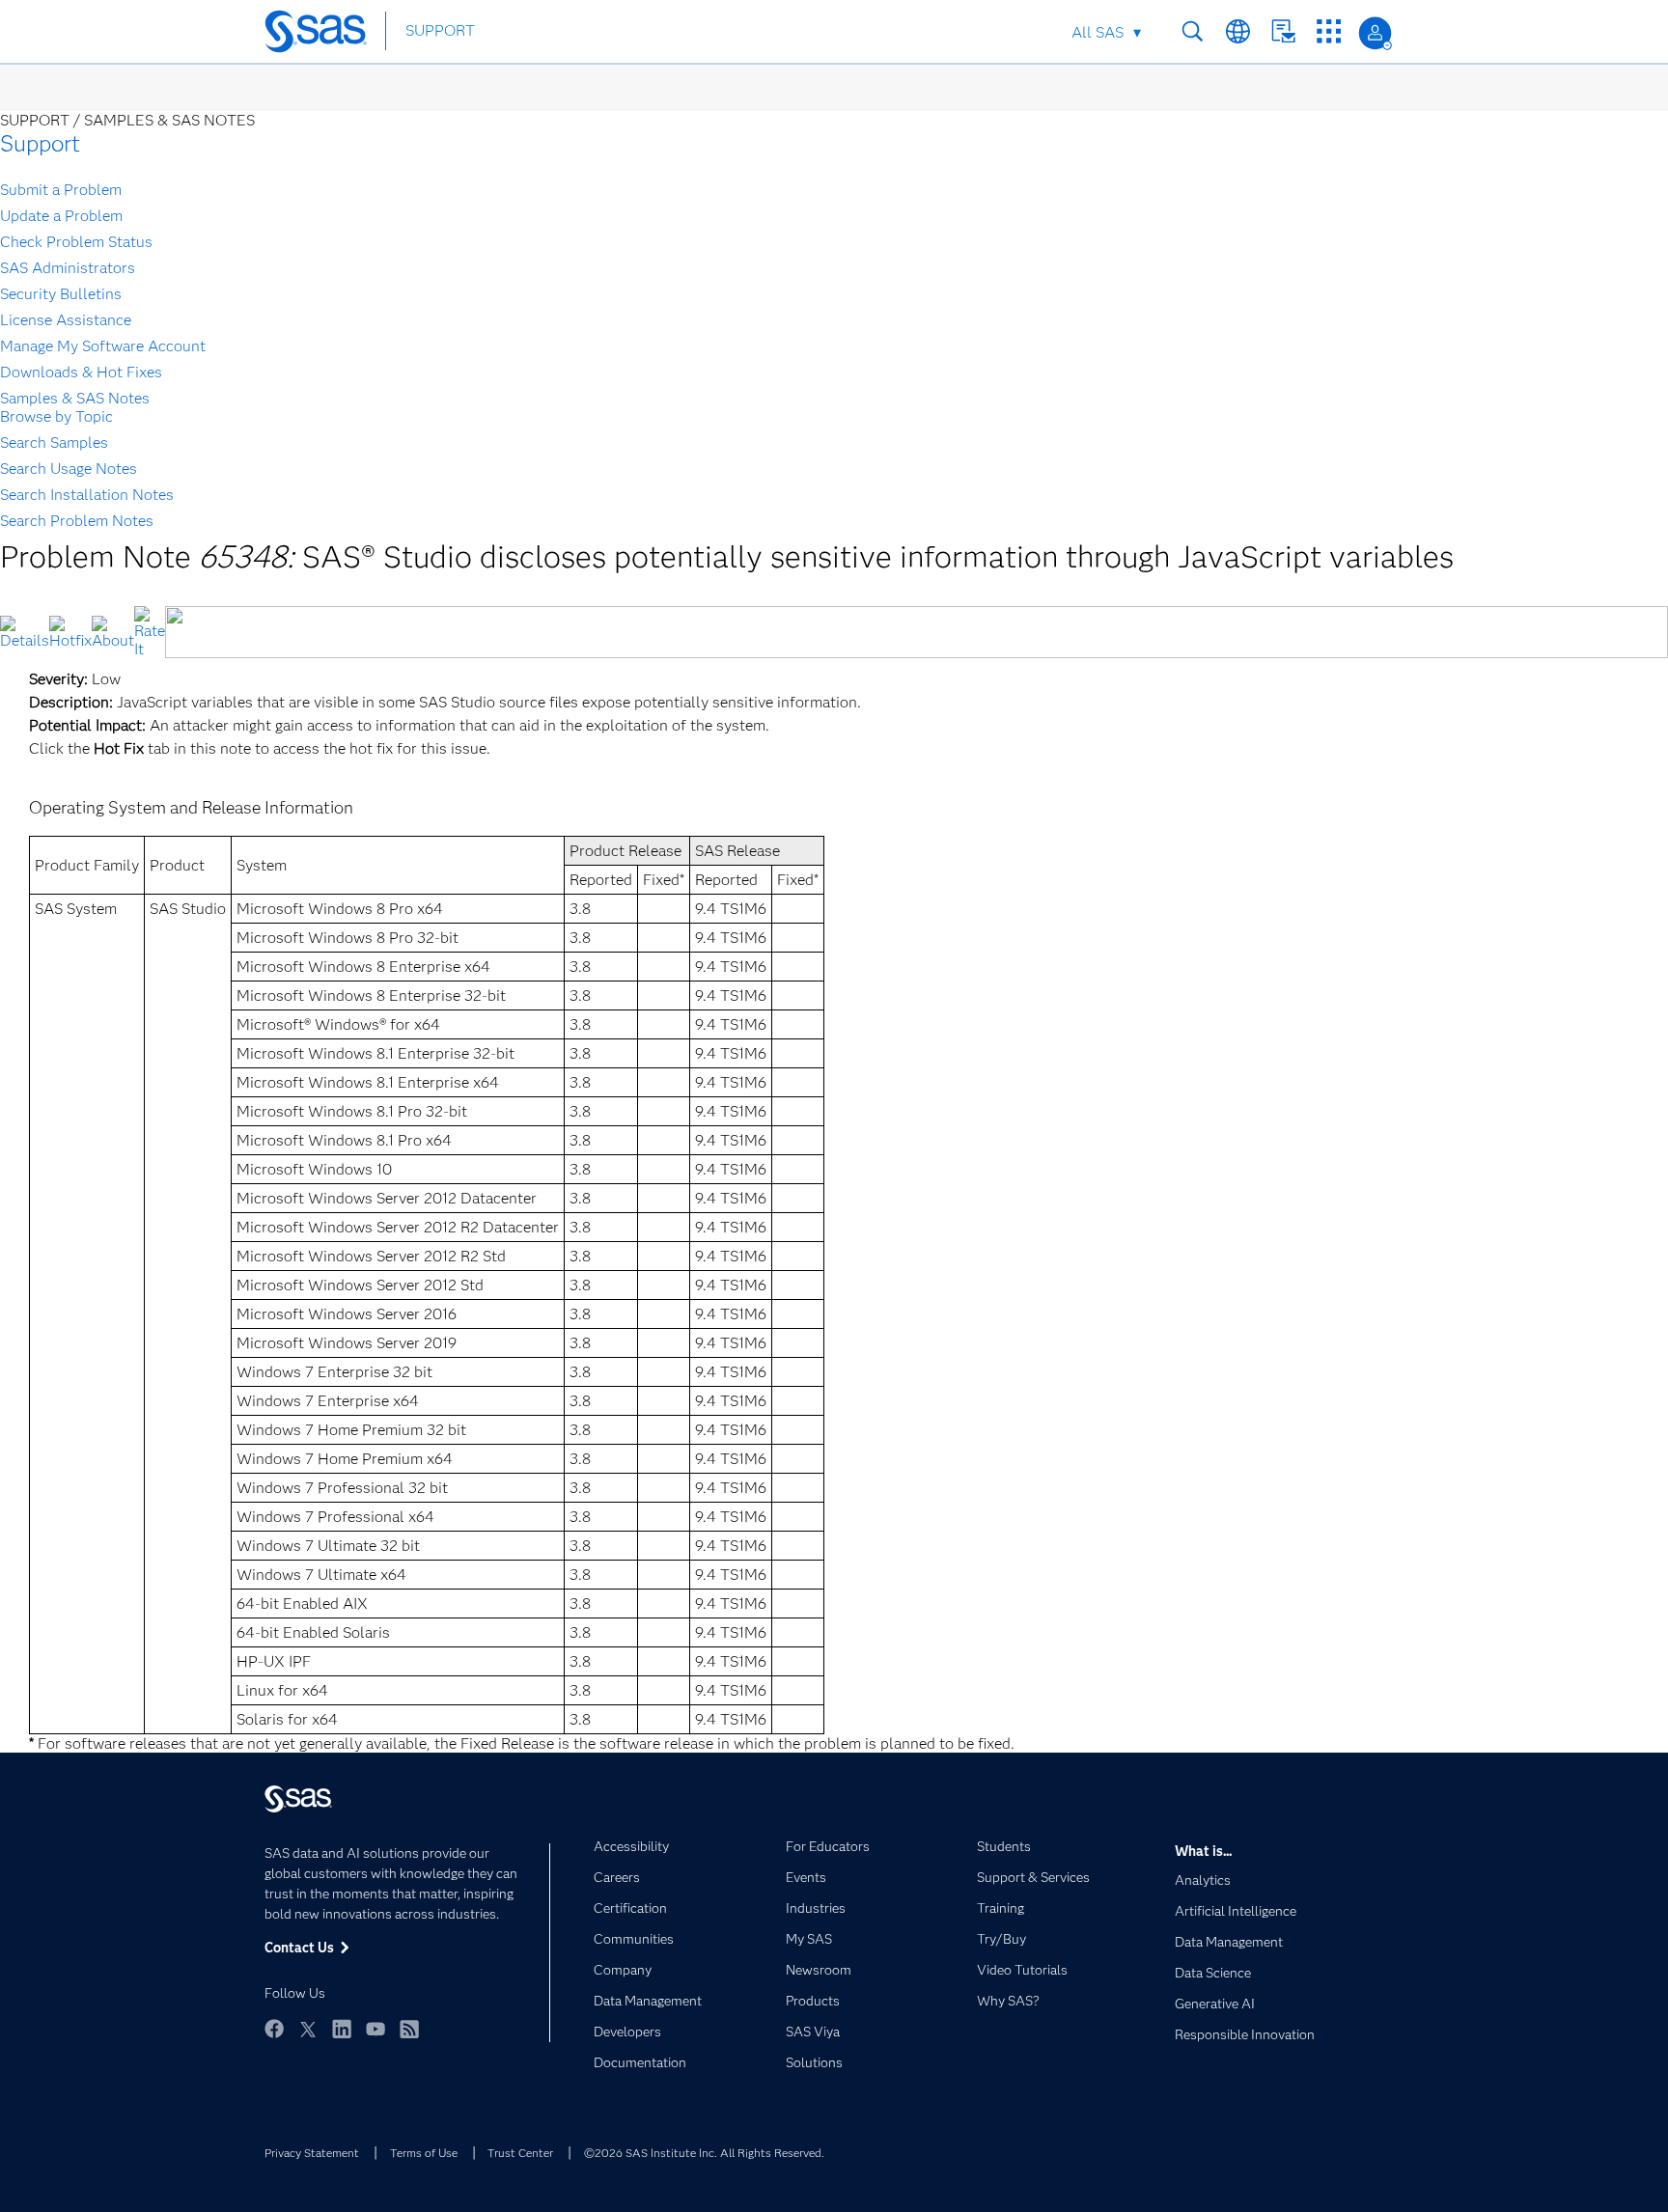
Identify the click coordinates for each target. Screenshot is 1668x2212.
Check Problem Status (76, 242)
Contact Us (1283, 31)
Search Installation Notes (87, 495)
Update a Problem (61, 216)
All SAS (1098, 32)
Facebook (274, 2029)
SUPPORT (440, 30)
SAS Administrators (68, 268)
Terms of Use (424, 2153)
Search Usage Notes (69, 469)
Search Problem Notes (77, 521)
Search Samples (54, 442)
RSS (409, 2029)
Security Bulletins (61, 294)
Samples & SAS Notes (75, 398)
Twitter (308, 2029)
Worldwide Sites (1238, 31)
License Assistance (66, 320)
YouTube (375, 2029)
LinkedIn (342, 2029)
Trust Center (520, 2153)
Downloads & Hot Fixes (81, 372)
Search (1193, 31)
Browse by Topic (56, 416)
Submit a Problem (61, 190)
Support (40, 143)
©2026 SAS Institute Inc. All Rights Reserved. (704, 2153)
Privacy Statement (312, 2153)
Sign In (1375, 33)
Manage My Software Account (103, 346)
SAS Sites (1329, 31)
